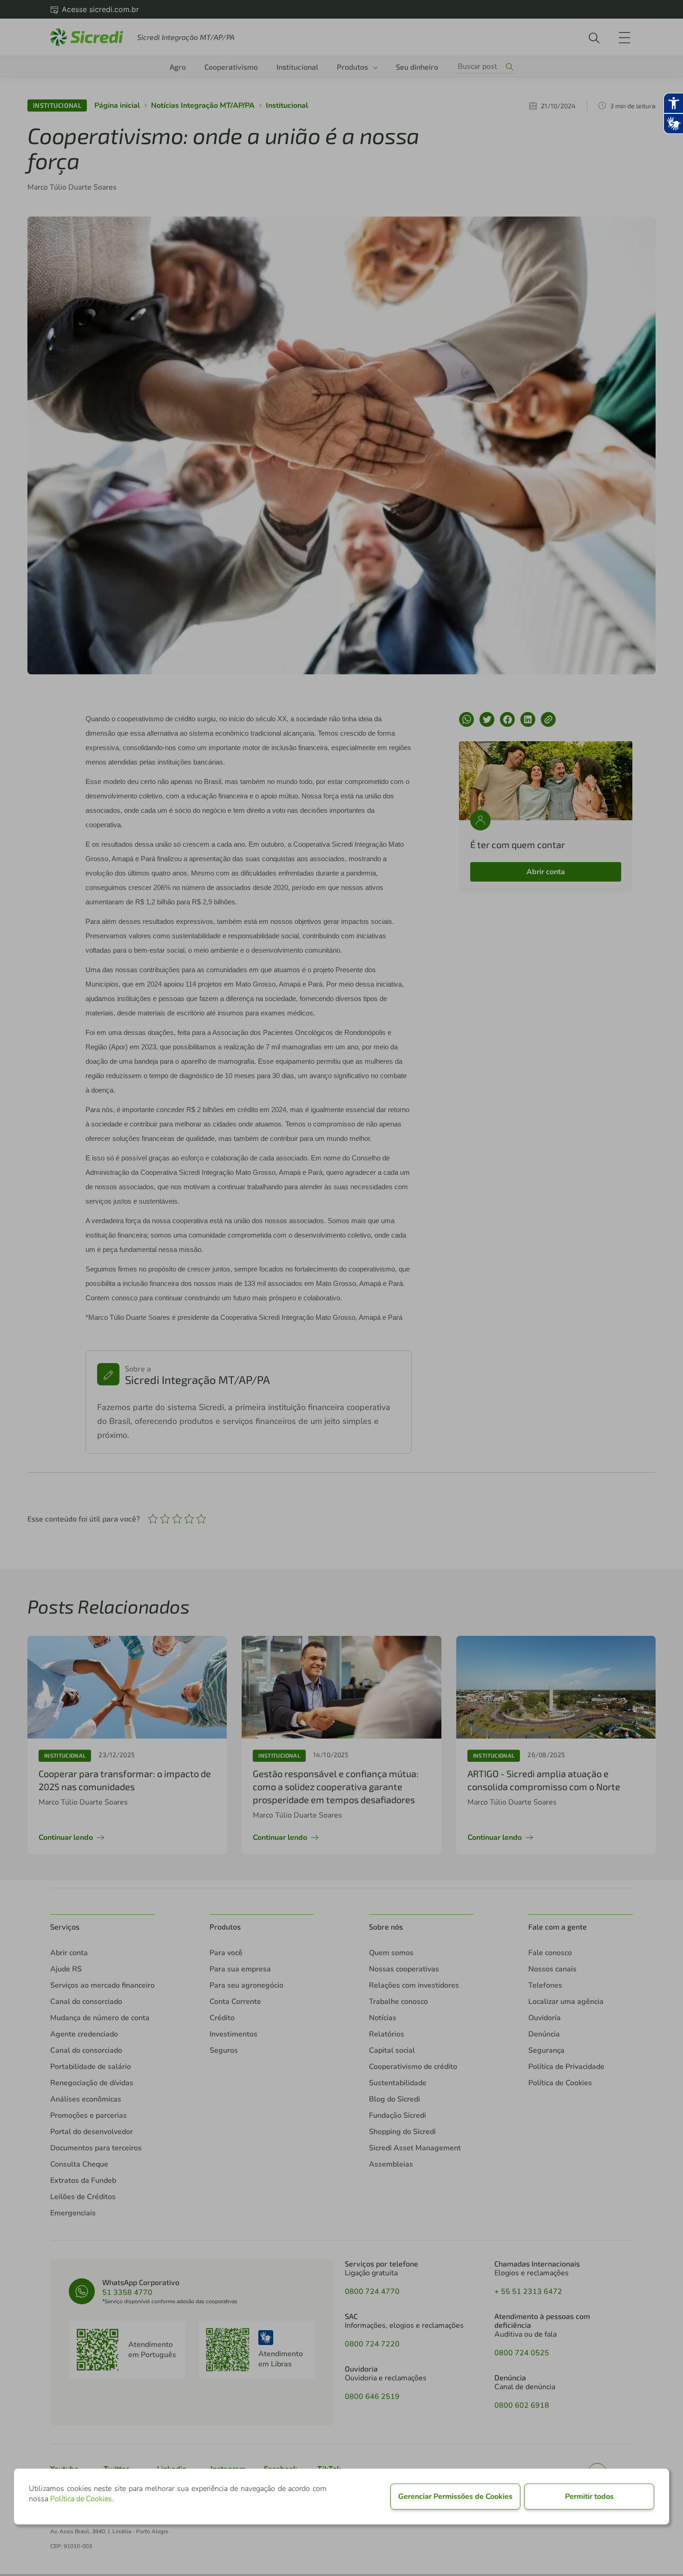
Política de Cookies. (82, 2499)
